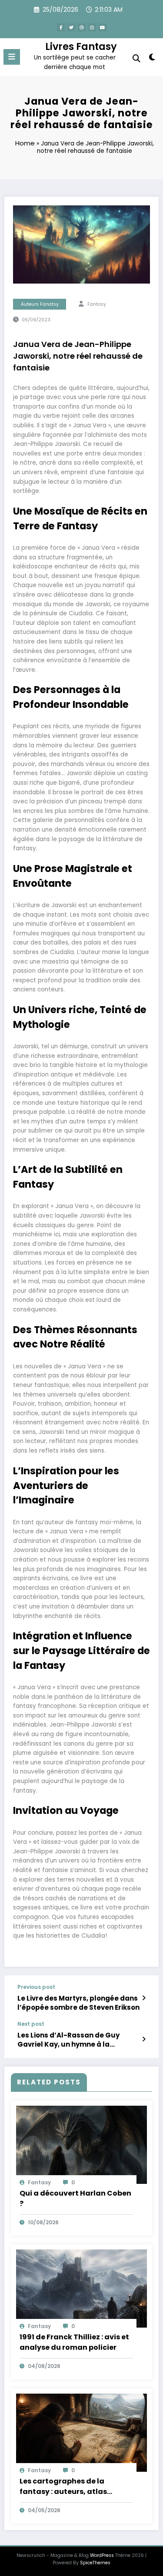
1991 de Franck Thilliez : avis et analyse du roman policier (74, 2342)
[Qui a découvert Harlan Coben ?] (81, 2144)
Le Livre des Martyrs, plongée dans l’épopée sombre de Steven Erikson (78, 2003)
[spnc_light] (152, 59)
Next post (31, 2024)
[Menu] (12, 57)
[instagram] (92, 27)
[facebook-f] (61, 27)
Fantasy (97, 304)
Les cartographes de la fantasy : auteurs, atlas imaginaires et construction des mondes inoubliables (72, 2487)
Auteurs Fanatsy (40, 304)
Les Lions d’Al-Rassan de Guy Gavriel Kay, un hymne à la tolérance (68, 2040)
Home (25, 143)
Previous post (36, 1987)
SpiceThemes (95, 2563)
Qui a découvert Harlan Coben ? (75, 2198)
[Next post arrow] (144, 2039)
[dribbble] (82, 27)
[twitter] (71, 27)
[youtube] (103, 27)
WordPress (102, 2555)
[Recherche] (136, 58)
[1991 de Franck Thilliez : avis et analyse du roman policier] (81, 2288)
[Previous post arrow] (144, 1998)
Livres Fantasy (81, 46)
